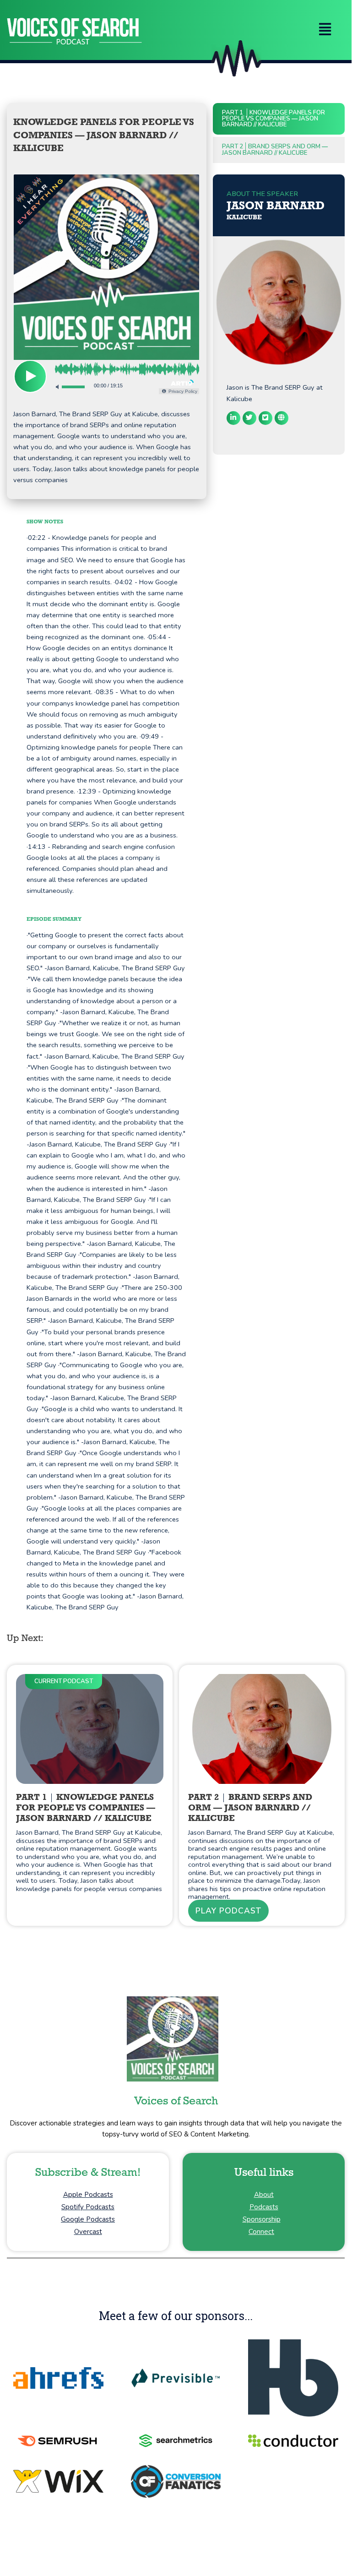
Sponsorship (262, 2219)
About (264, 2195)
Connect (261, 2232)
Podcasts (264, 2207)
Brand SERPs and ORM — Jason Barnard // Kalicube (275, 149)
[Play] (30, 376)
